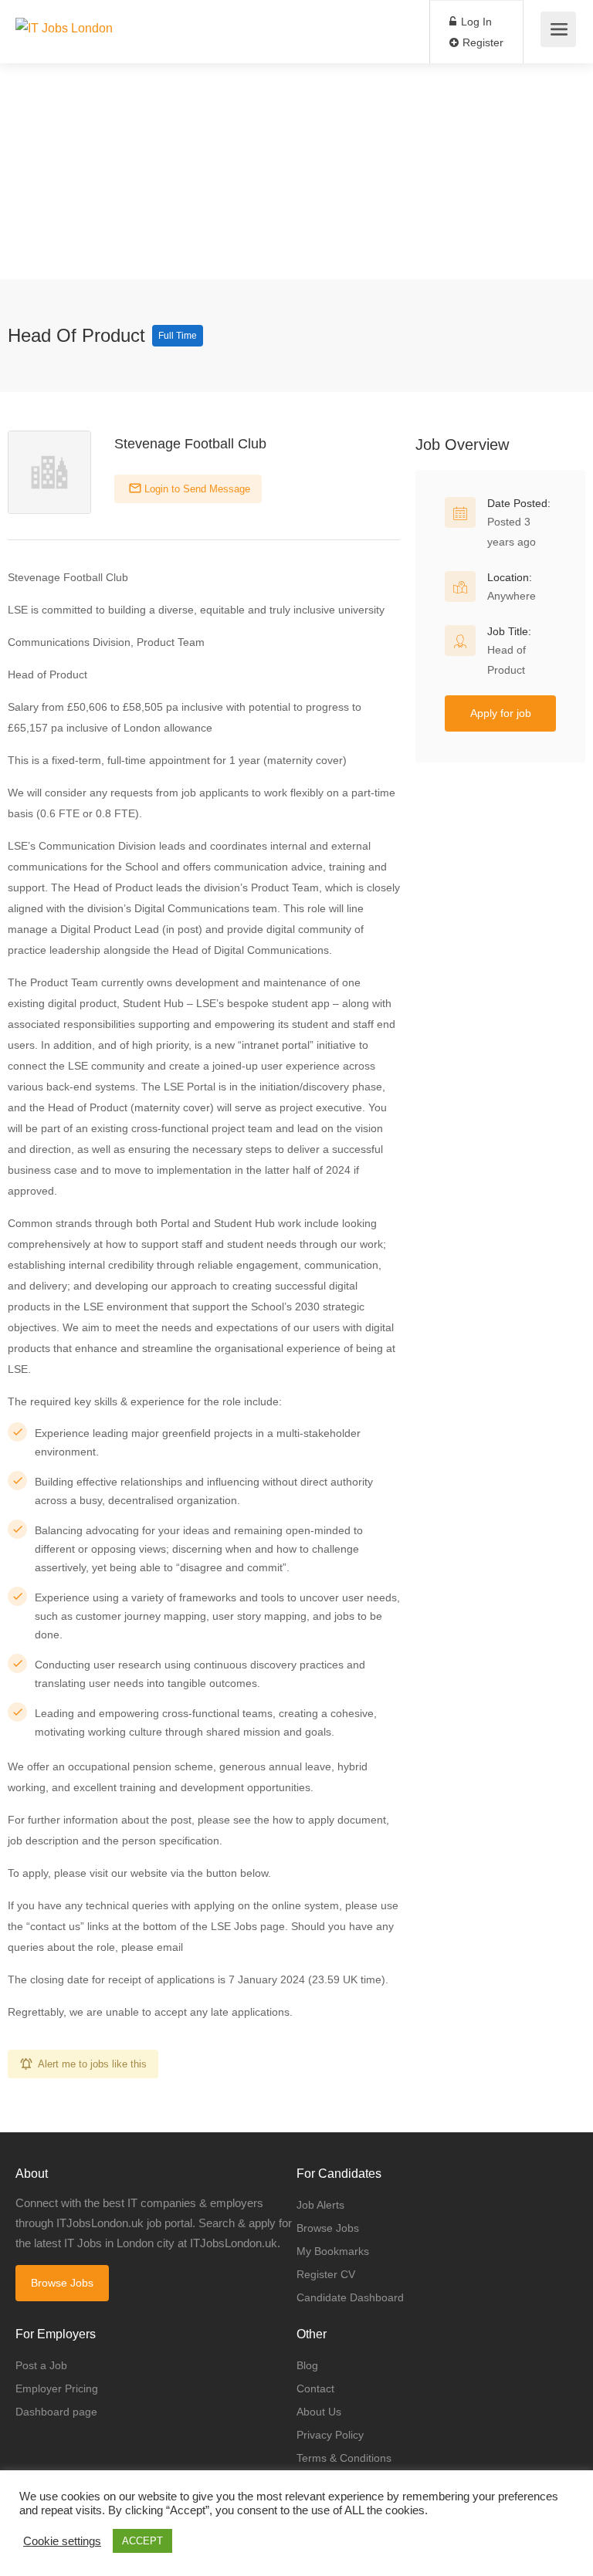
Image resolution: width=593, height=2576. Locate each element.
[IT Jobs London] (64, 10)
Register (481, 42)
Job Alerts (320, 2205)
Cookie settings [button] (62, 2541)
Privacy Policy (330, 2435)
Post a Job (41, 2365)
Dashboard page (56, 2412)
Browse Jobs (62, 2283)
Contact (315, 2388)
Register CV (326, 2274)
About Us (319, 2412)
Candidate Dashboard (350, 2297)
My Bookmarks (333, 2251)
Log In (475, 22)
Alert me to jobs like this (92, 2064)
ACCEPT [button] (142, 2541)
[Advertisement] (296, 171)
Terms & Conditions (344, 2458)
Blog (307, 2365)
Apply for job (501, 713)
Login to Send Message (196, 489)
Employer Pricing (57, 2388)
